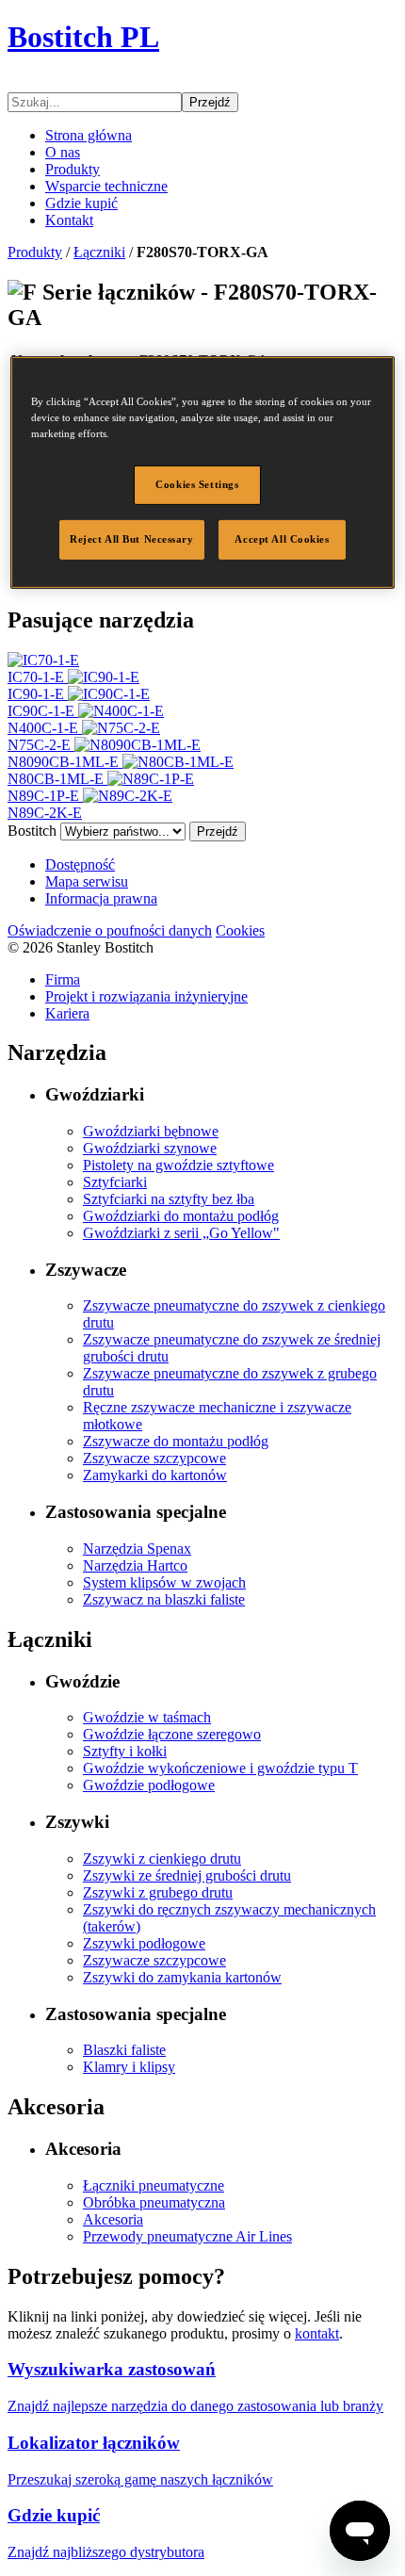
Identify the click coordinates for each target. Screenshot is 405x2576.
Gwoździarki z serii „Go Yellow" (181, 1233)
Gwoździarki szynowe (150, 1148)
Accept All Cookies (282, 539)
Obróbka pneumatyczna (154, 2202)
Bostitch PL (83, 37)
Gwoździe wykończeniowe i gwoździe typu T (220, 1768)
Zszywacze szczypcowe (154, 1458)
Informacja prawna (101, 898)
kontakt (317, 2333)
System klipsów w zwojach (164, 1582)
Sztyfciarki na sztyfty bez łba (169, 1199)
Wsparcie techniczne (106, 186)
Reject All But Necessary (132, 539)
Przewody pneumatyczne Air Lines (187, 2236)
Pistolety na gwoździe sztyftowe (178, 1165)
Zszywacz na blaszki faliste (164, 1599)
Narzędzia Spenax (137, 1549)
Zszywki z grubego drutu (158, 1892)
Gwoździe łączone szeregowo (172, 1734)
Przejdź (210, 102)
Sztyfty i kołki (125, 1751)
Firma (63, 979)
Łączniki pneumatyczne (154, 2185)
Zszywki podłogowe (144, 1943)
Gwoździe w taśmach (147, 1717)
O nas (63, 152)
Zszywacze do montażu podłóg (176, 1441)
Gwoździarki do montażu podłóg (181, 1216)
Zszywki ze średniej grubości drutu (187, 1875)
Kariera (67, 1013)
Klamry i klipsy (129, 2067)
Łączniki (99, 252)
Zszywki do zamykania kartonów (182, 1977)
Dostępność (80, 864)
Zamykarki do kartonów (155, 1475)
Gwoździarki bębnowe (151, 1131)
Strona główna (89, 135)
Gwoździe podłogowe (149, 1785)
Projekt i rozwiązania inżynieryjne (146, 996)
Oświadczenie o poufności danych (110, 930)
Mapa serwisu (87, 881)
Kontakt (69, 220)
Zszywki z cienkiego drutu (162, 1859)
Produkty (73, 169)
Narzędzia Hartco (135, 1565)
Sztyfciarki (115, 1182)
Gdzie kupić (81, 203)
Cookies (240, 930)
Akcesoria (113, 2219)
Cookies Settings (197, 484)
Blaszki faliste (124, 2050)
